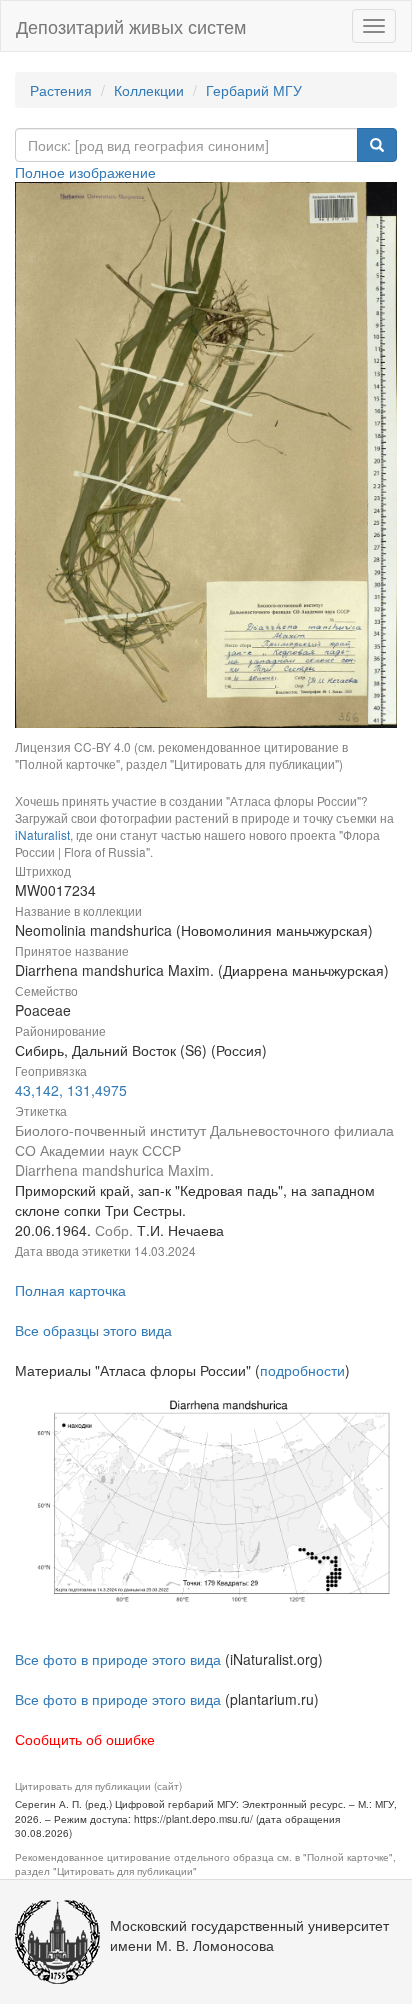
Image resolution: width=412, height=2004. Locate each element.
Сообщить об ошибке (85, 1739)
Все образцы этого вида (93, 1330)
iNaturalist (42, 834)
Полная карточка (70, 1290)
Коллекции (149, 90)
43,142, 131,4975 (71, 1090)
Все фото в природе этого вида (118, 1659)
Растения (61, 90)
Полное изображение (85, 172)
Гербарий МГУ (254, 90)
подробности (302, 1370)
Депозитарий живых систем (131, 26)
